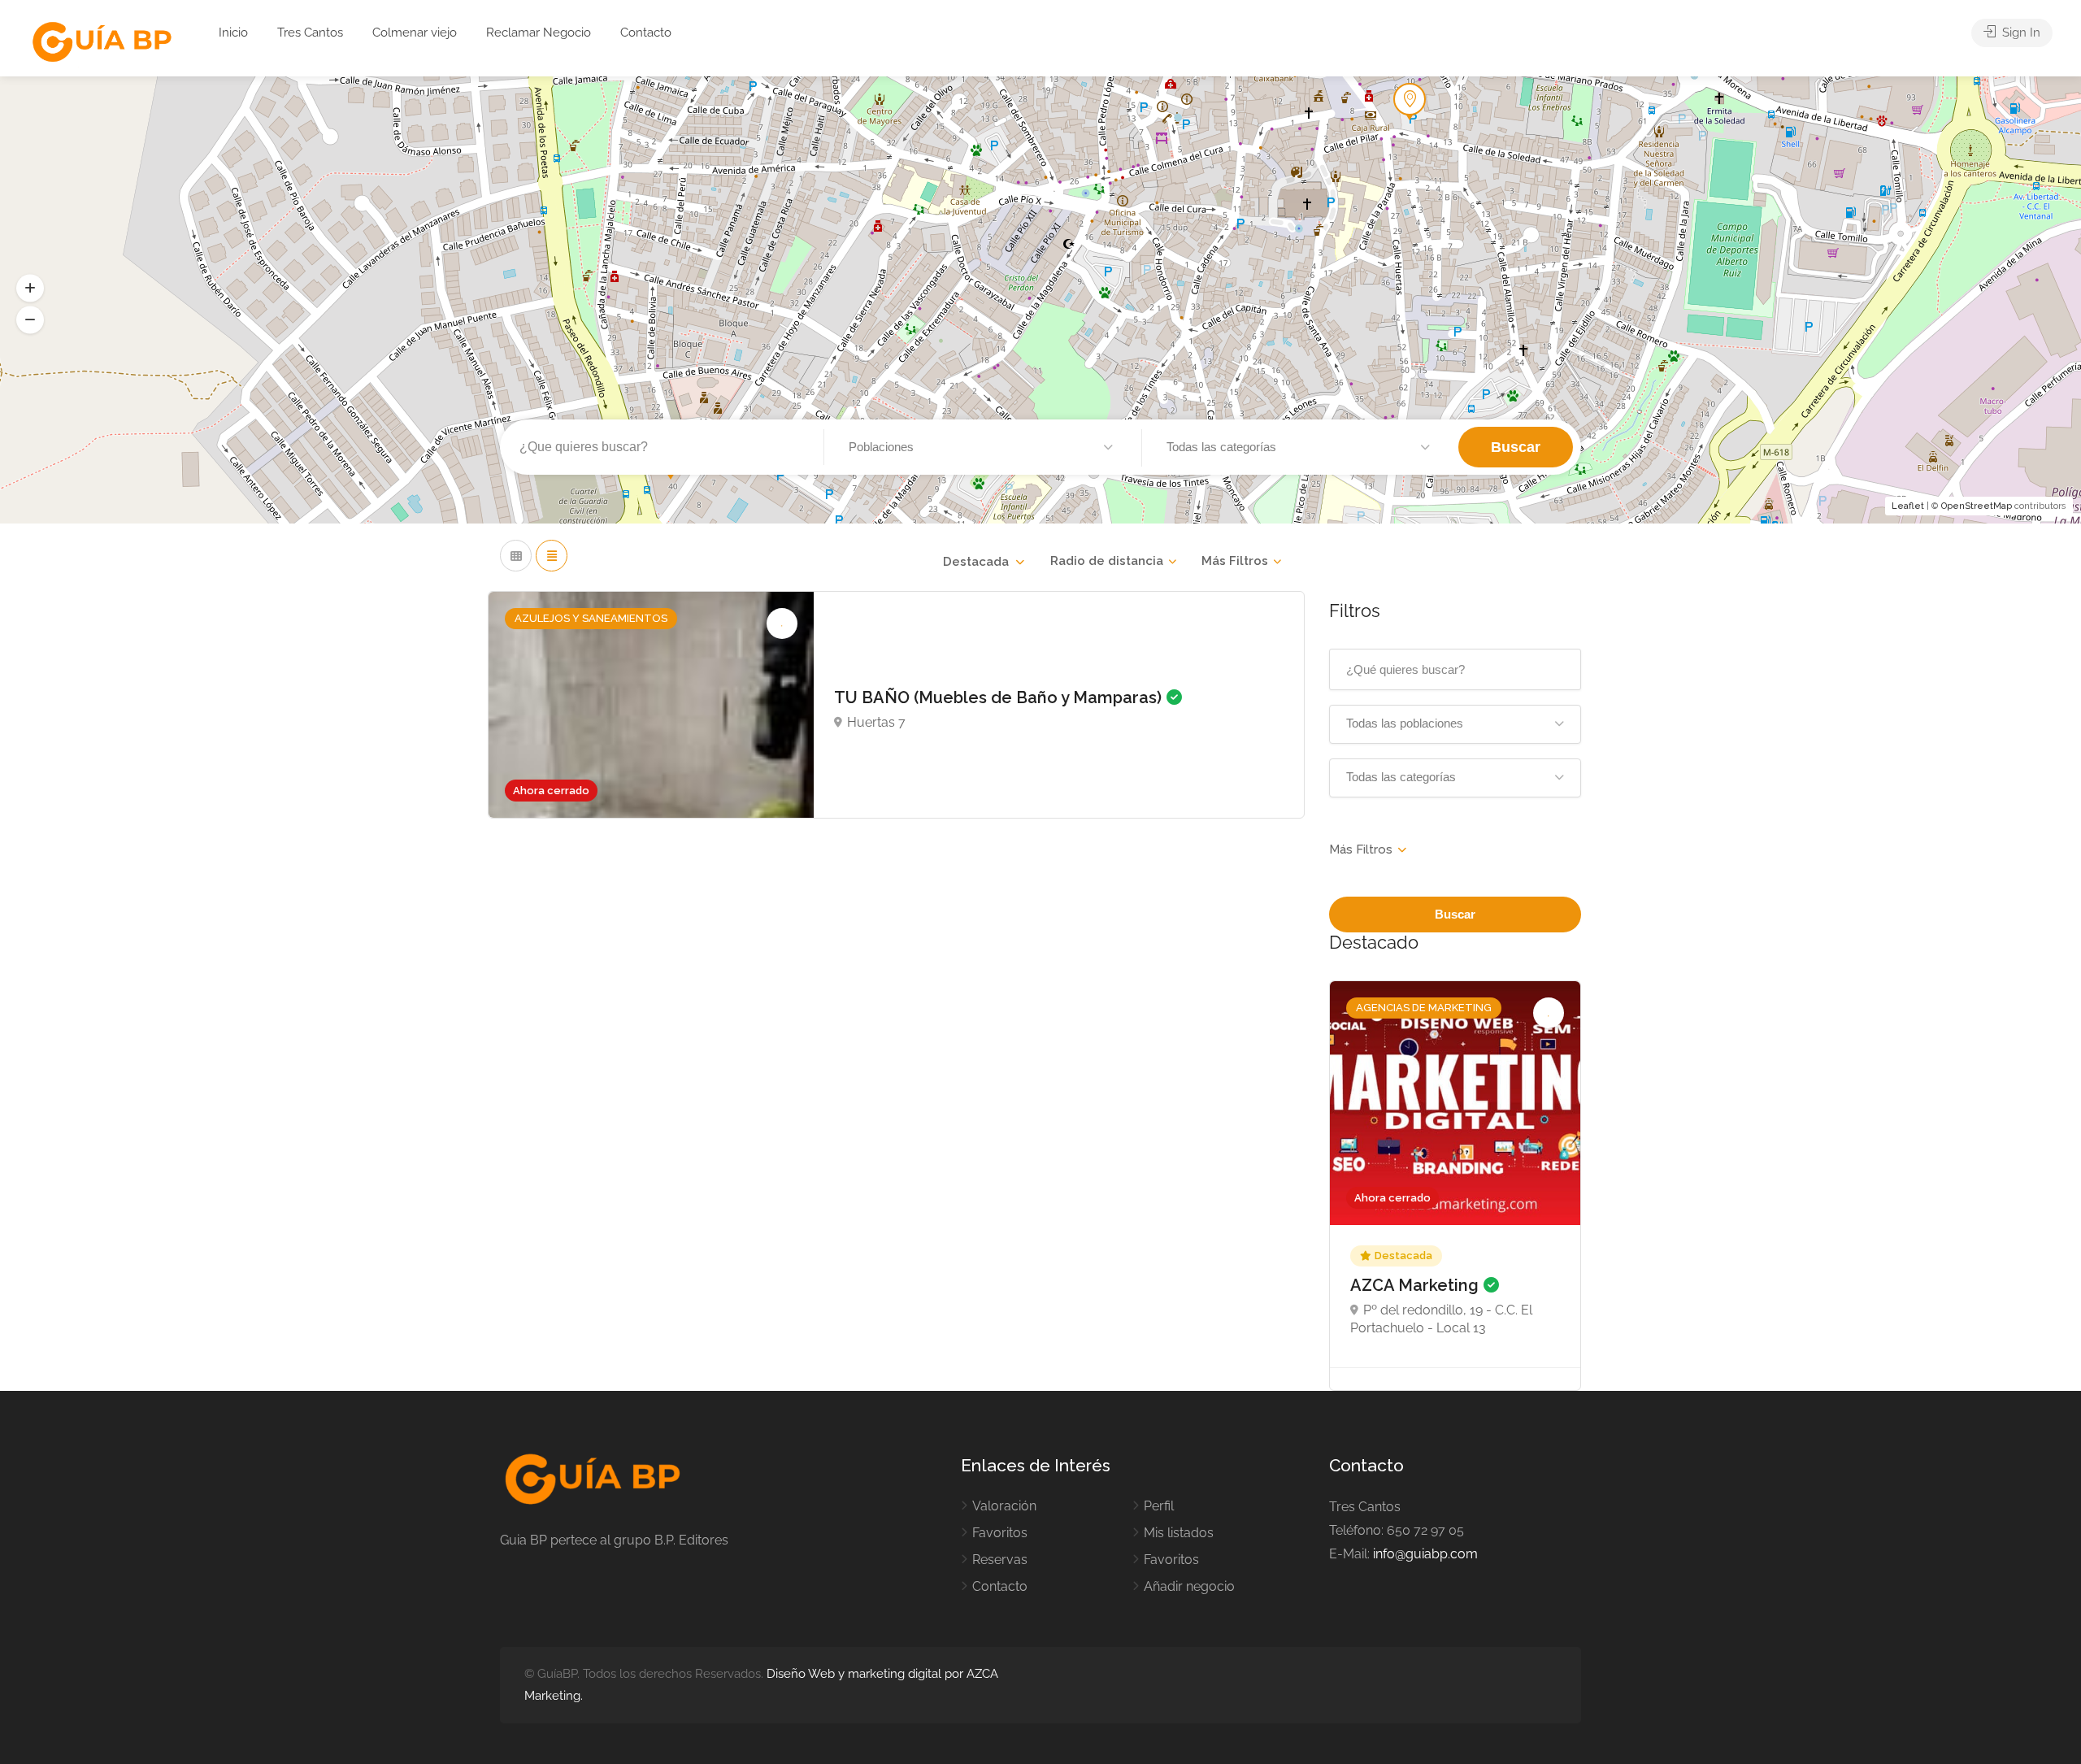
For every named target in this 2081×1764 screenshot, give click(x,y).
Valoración (1004, 1506)
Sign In (2020, 33)
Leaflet (1908, 506)
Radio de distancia (1107, 561)
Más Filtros (1235, 561)
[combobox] (983, 562)
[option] (1455, 1186)
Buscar (1516, 447)
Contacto (646, 33)
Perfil (1159, 1506)
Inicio (233, 33)
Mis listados (1179, 1533)
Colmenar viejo (415, 33)
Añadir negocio (1189, 1586)
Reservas (1000, 1560)
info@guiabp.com (1425, 1554)
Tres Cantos (310, 33)
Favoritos (1000, 1533)
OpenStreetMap (1977, 506)
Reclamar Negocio (539, 33)
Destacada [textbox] (976, 562)
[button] (30, 288)
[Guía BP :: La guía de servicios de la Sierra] (102, 43)
